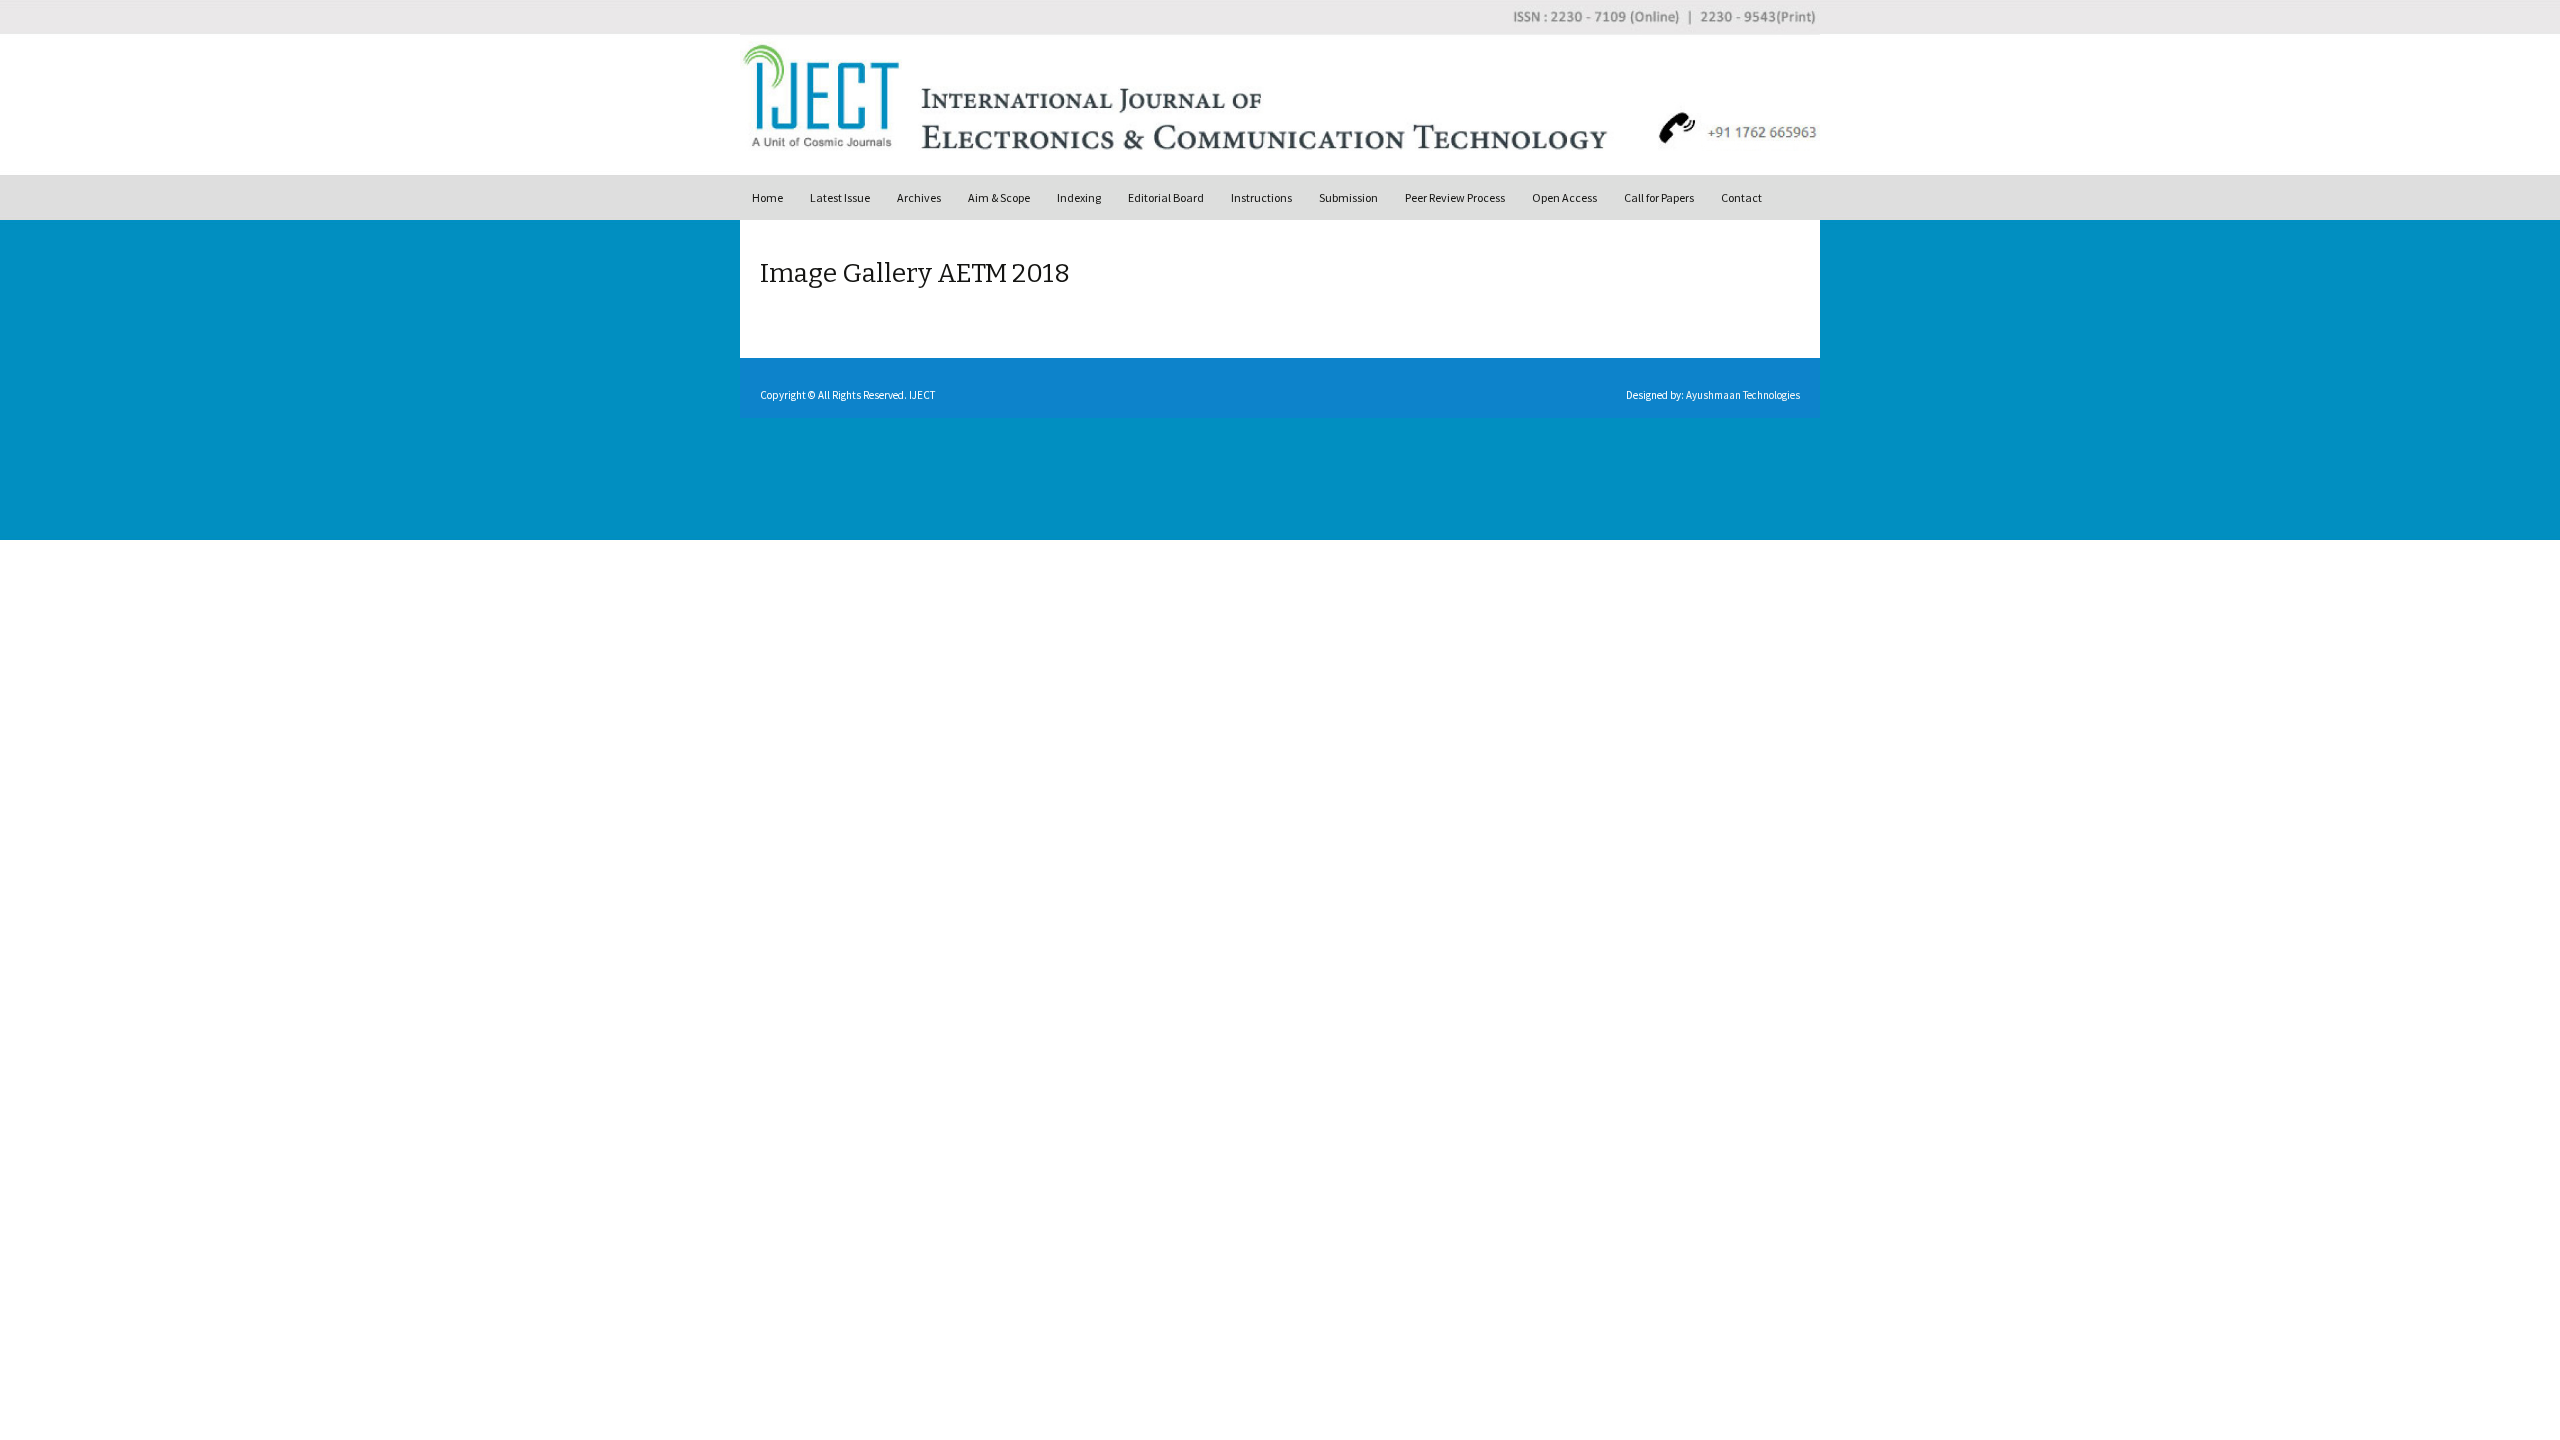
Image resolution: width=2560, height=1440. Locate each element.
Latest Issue (840, 197)
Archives (919, 197)
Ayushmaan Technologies (1743, 395)
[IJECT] (1290, 87)
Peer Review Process (1455, 197)
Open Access (1564, 197)
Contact (1741, 197)
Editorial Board (1166, 197)
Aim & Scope (999, 197)
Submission (1348, 197)
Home (767, 197)
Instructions (1261, 197)
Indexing (1079, 197)
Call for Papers (1659, 197)
